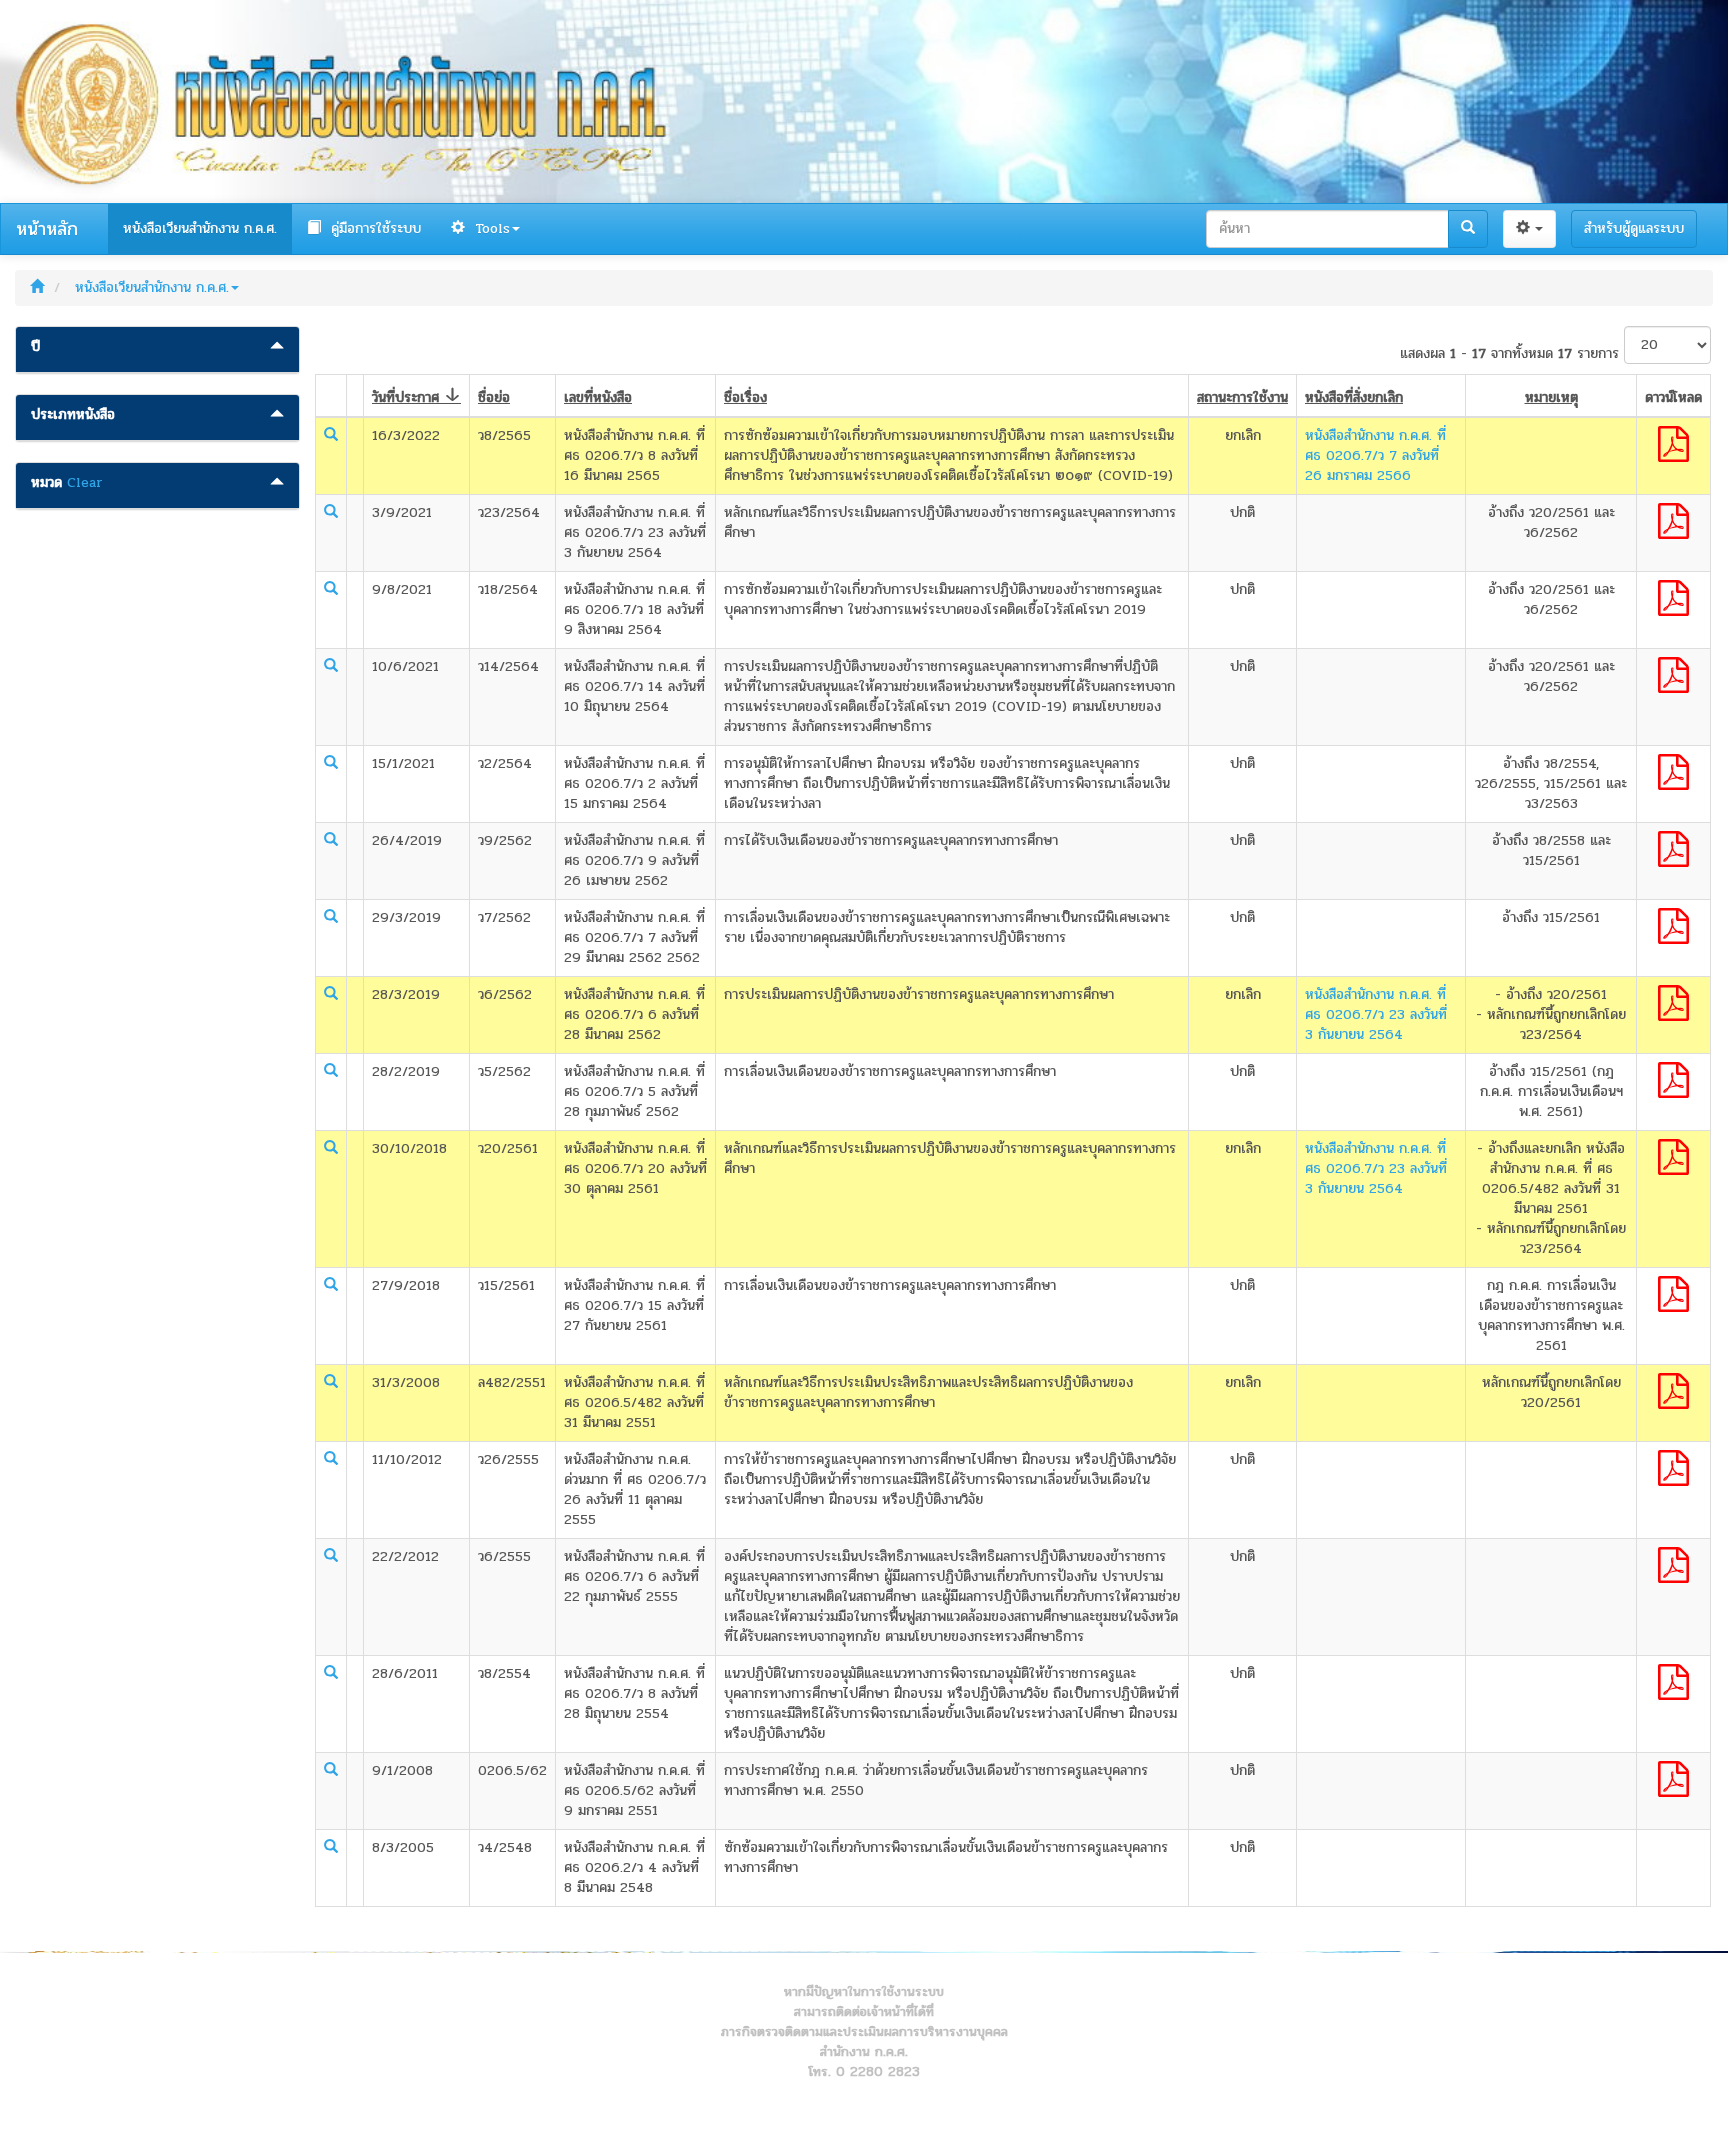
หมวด (46, 483)
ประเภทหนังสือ (73, 415)
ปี (35, 347)
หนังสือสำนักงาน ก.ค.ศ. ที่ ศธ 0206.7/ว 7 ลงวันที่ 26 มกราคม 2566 (1375, 455)
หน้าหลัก (47, 229)
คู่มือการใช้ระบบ (373, 228)
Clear (85, 482)
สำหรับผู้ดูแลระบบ (1634, 228)
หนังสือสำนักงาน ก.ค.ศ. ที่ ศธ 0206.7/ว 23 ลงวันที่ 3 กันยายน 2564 (1376, 1014)
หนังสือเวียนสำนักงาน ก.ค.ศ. (200, 228)
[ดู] (331, 434)
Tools (490, 228)
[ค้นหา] (1468, 229)
